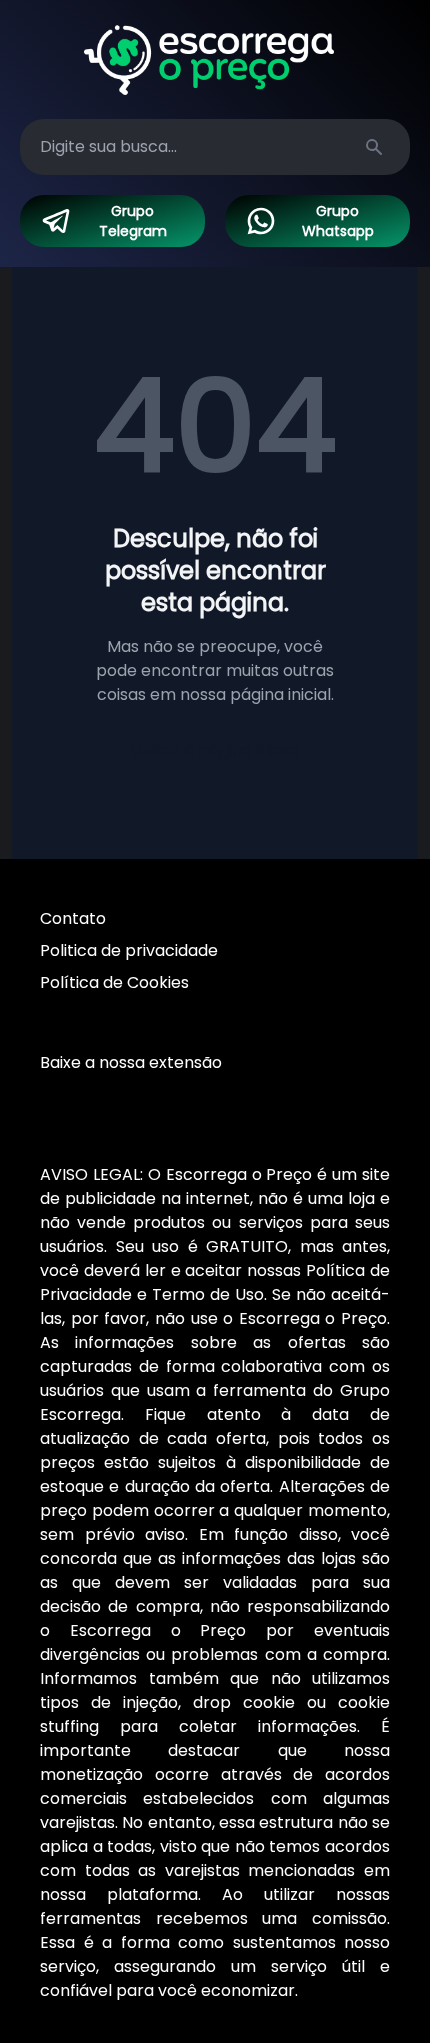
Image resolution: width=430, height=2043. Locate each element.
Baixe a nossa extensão (131, 1062)
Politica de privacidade (129, 950)
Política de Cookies (114, 982)
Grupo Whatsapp (338, 221)
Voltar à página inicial (215, 750)
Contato (73, 918)
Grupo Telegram (133, 221)
